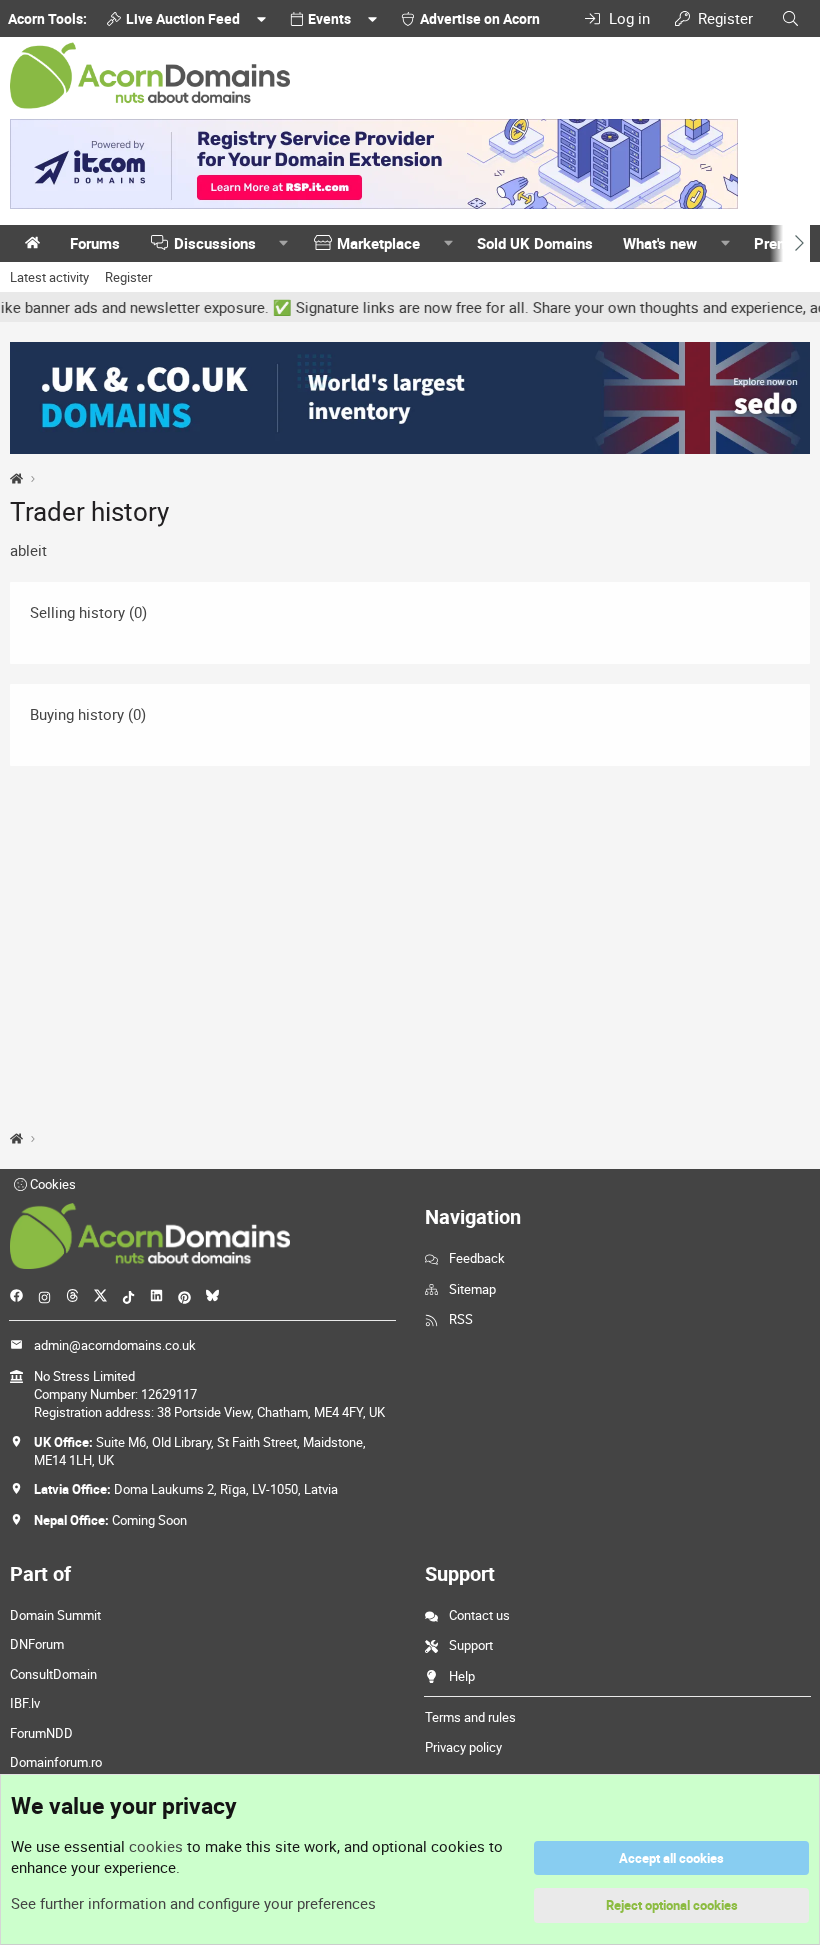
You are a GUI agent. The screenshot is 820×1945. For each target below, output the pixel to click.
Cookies (51, 1184)
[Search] (790, 18)
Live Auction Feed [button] (183, 18)
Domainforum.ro (56, 1762)
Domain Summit (55, 1615)
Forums (95, 243)
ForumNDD (41, 1733)
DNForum (37, 1644)
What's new (660, 243)
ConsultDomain (53, 1674)
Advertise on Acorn (480, 18)
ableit (28, 550)
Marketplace (378, 243)
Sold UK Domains (535, 243)
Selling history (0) (88, 612)
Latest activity (49, 277)
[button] (284, 243)
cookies (156, 1846)
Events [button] (329, 18)
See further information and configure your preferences (193, 1903)
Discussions (215, 243)
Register (128, 277)
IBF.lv (25, 1703)
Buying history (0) (88, 714)
